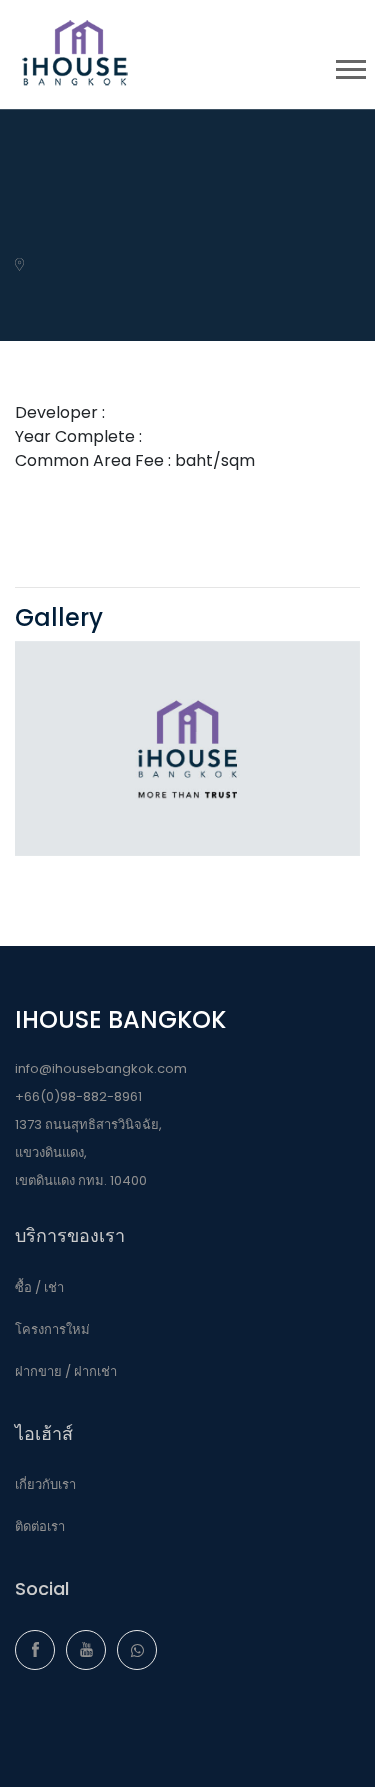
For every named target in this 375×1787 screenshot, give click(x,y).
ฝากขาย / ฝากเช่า (66, 1371)
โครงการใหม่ (52, 1329)
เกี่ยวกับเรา (45, 1484)
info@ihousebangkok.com (101, 1068)
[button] (349, 65)
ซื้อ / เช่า (39, 1287)
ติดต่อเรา (40, 1526)
